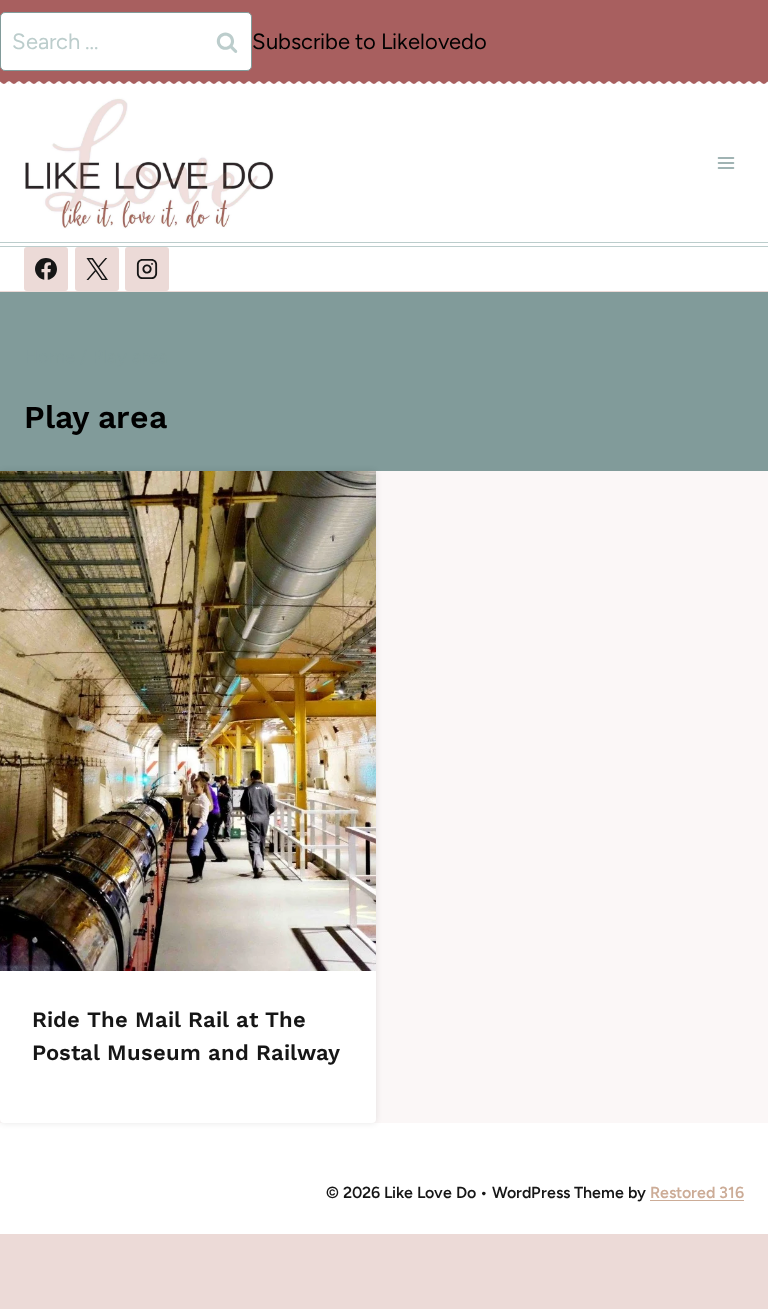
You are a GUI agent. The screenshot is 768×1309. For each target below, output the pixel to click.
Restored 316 (697, 1192)
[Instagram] (147, 269)
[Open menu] (725, 162)
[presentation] (188, 721)
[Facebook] (46, 269)
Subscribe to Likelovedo (369, 41)
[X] (97, 269)
